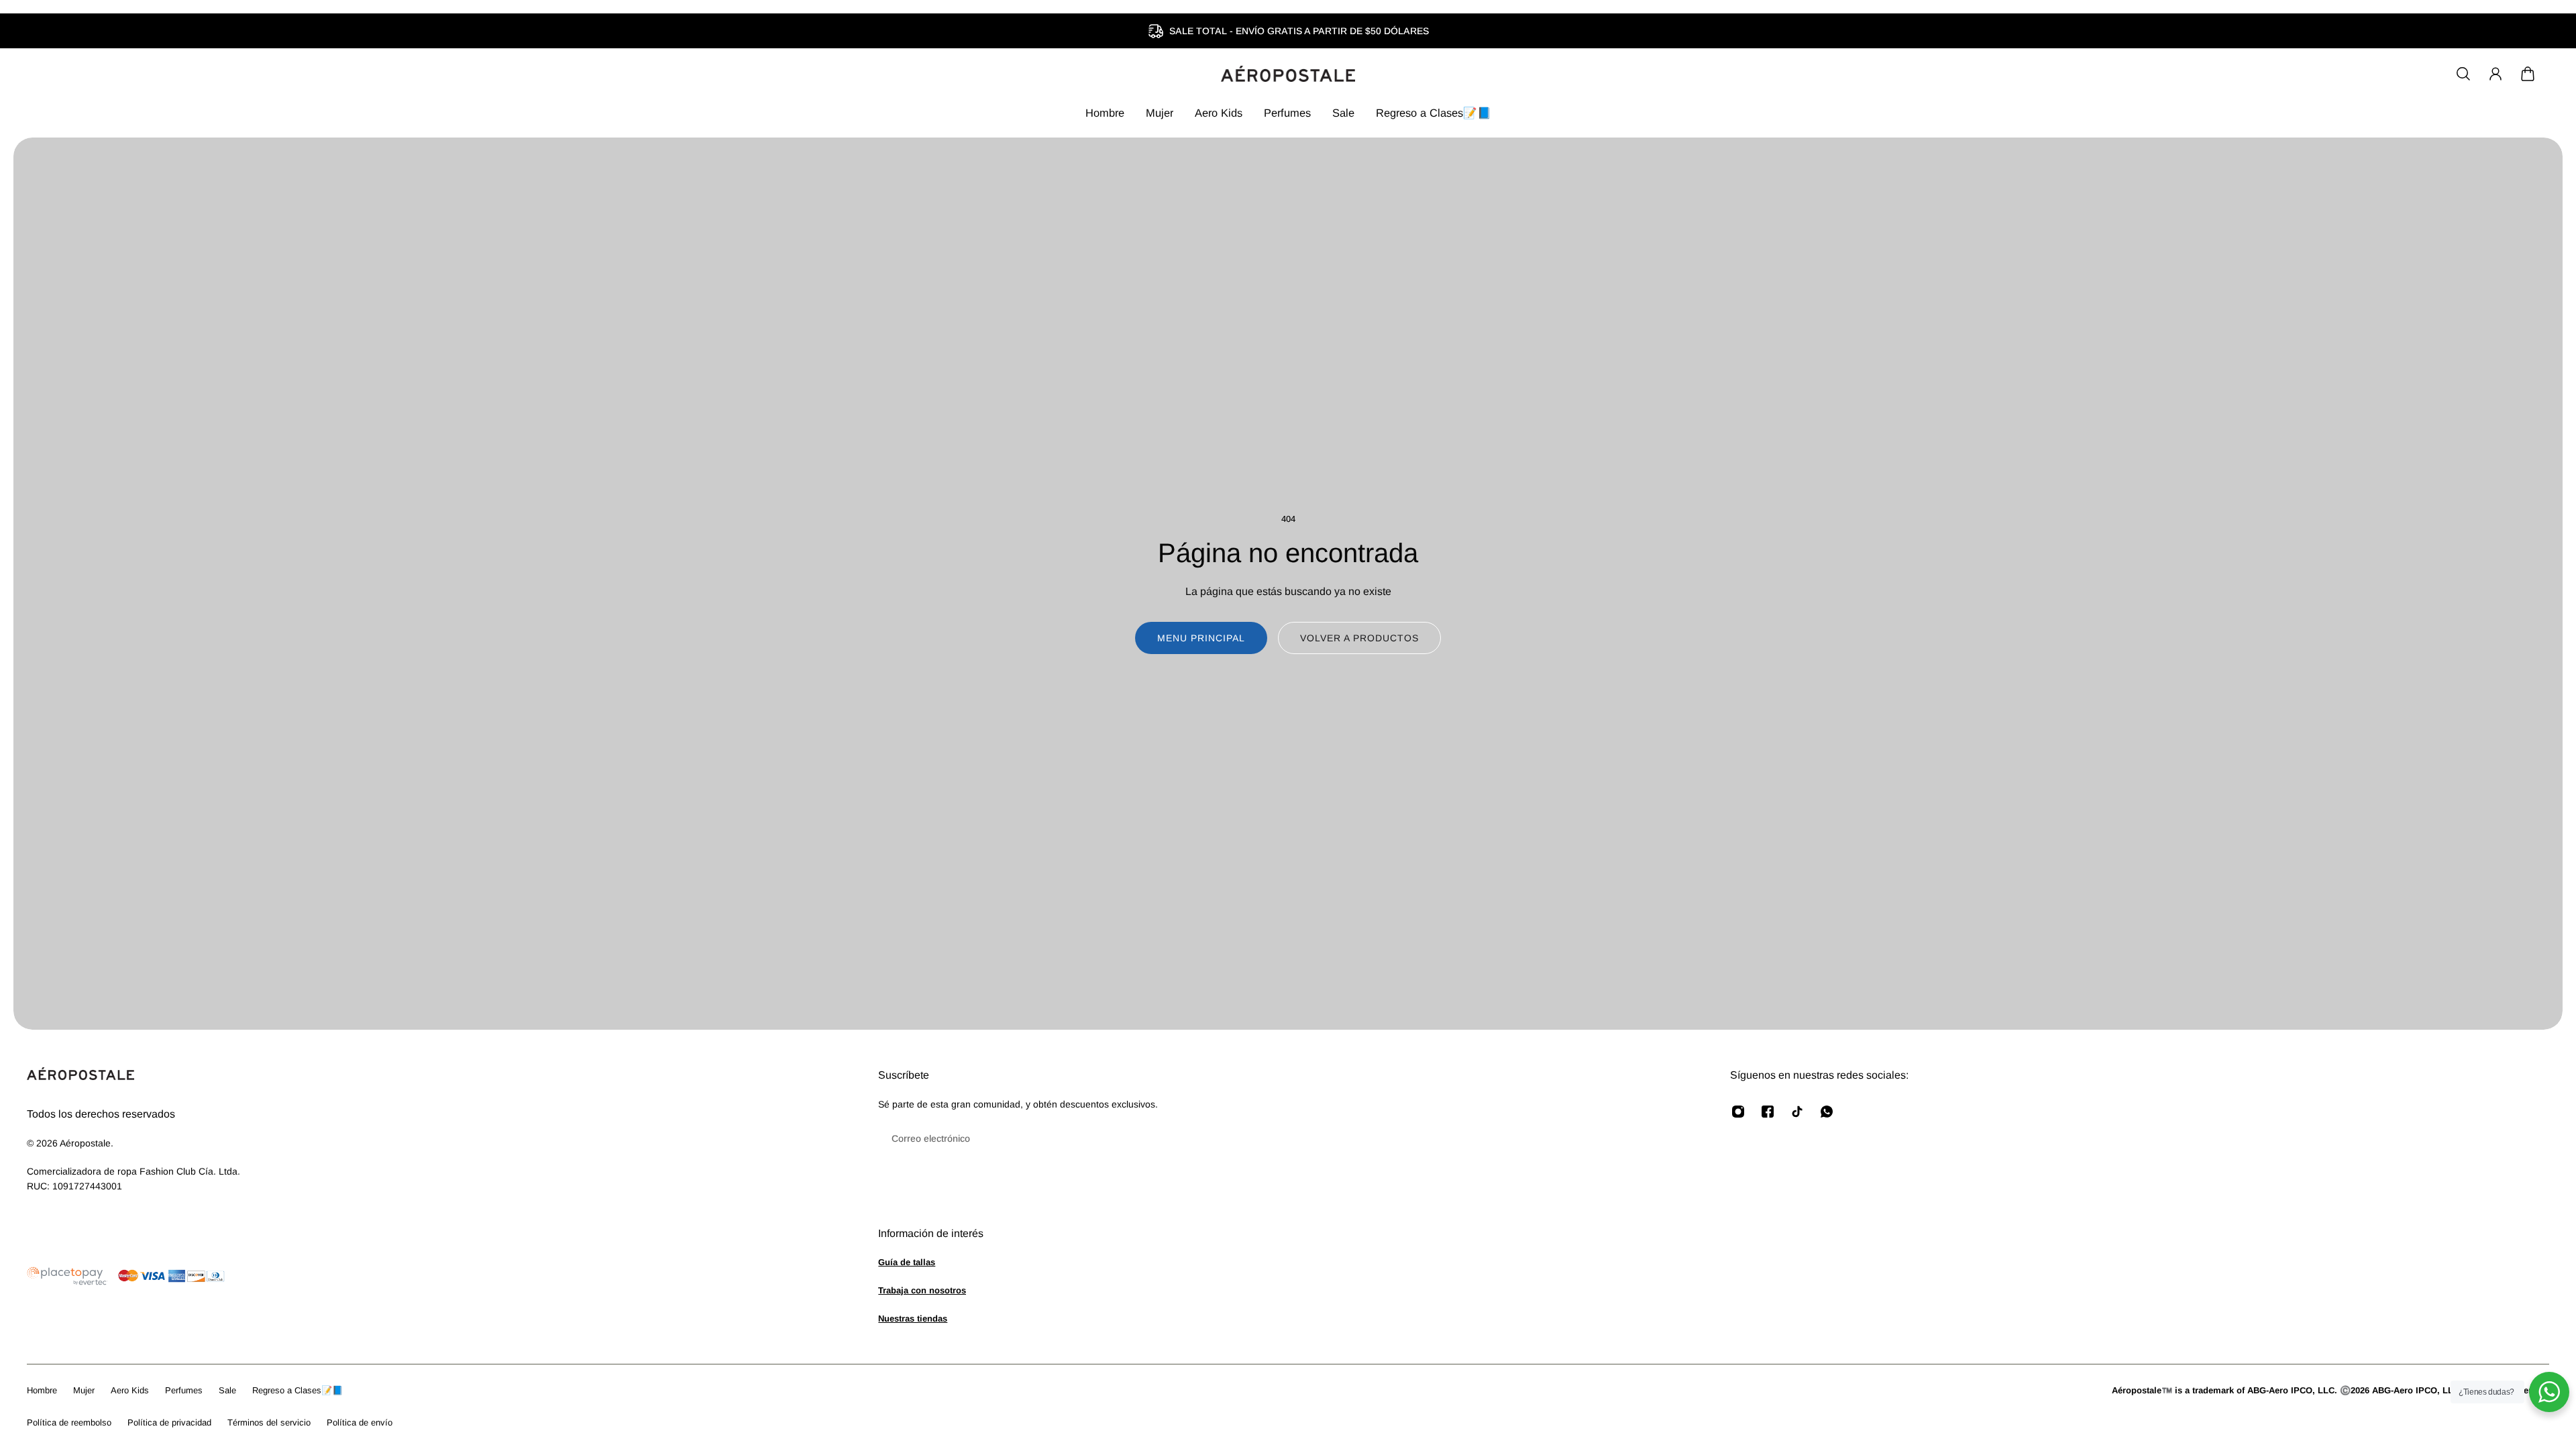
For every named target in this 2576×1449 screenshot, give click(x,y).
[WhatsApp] (1827, 1112)
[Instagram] (1738, 1112)
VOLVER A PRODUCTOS (1359, 638)
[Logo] (1288, 74)
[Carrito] (2528, 74)
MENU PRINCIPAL (1201, 638)
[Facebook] (1768, 1112)
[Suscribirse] (1679, 1138)
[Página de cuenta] (2495, 74)
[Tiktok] (1797, 1112)
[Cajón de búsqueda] (2463, 74)
